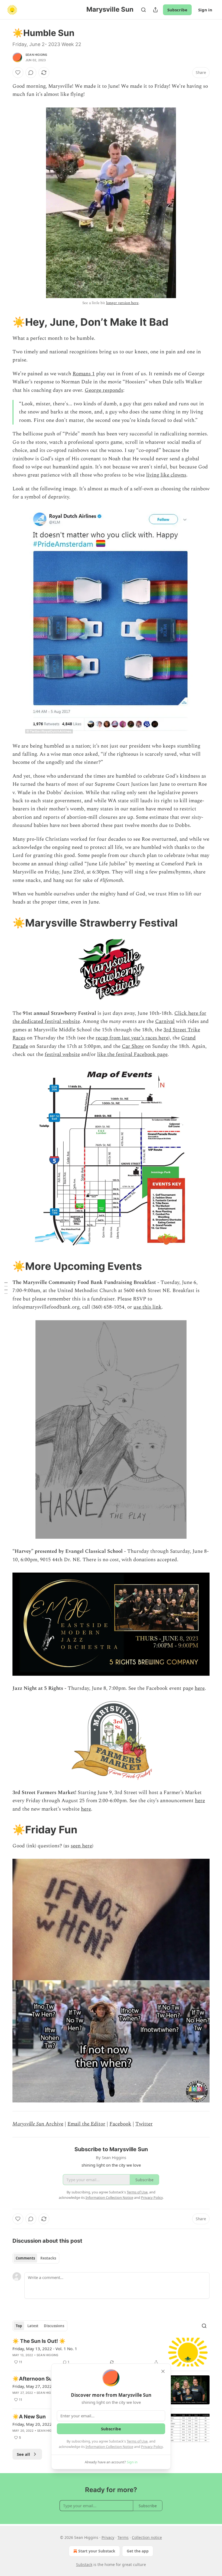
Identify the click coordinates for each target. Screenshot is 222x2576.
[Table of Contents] (6, 1288)
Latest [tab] (33, 2326)
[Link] (5, 322)
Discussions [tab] (54, 2326)
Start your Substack (97, 2551)
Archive (54, 2124)
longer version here (122, 303)
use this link (148, 1307)
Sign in (205, 10)
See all (23, 2454)
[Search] (143, 10)
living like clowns (166, 475)
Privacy (108, 2537)
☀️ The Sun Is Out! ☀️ (39, 2341)
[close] (163, 2371)
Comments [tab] (25, 2258)
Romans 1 (84, 374)
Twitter (144, 2124)
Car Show (133, 1046)
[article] (111, 2352)
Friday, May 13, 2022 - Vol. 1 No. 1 (45, 2349)
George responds (104, 390)
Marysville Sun (28, 2124)
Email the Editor (86, 2124)
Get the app (138, 2551)
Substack (84, 2564)
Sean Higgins (36, 55)
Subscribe (177, 10)
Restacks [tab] (48, 2258)
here (200, 1688)
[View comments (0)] (31, 73)
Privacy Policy (152, 2447)
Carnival (165, 1021)
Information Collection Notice (109, 2447)
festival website (62, 1054)
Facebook (120, 2124)
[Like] (18, 73)
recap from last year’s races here (132, 1038)
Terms (123, 2537)
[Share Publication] (155, 10)
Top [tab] (19, 2326)
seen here (81, 1846)
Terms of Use (137, 2441)
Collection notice (147, 2537)
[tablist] (36, 2258)
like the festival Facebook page (132, 1054)
